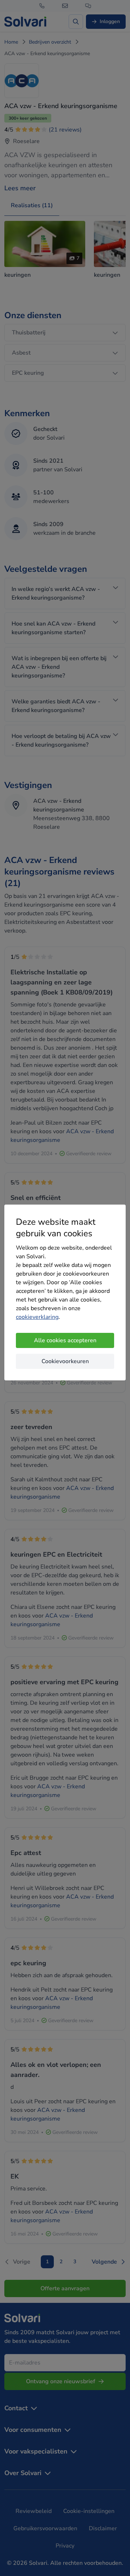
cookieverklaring (37, 1317)
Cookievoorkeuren (65, 1361)
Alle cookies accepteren (65, 1340)
